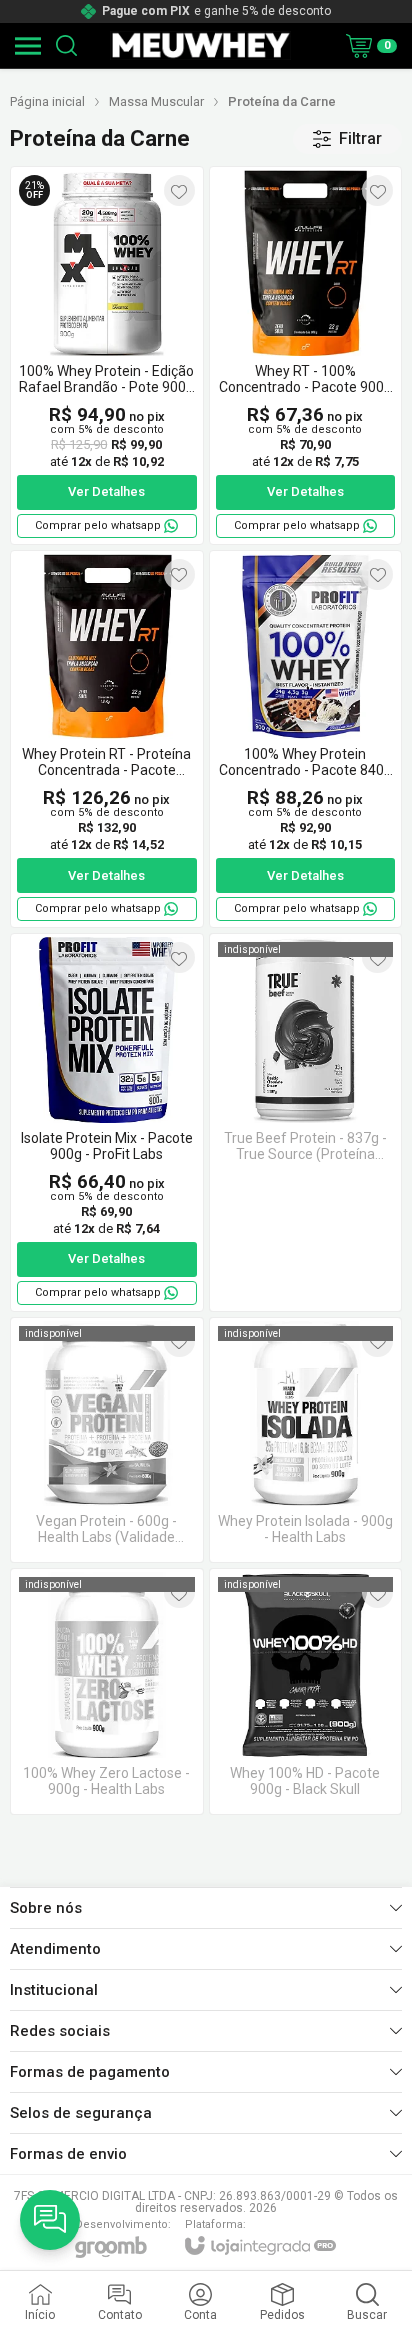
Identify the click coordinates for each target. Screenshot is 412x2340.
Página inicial (47, 101)
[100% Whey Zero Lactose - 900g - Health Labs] (107, 1691)
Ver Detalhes (106, 491)
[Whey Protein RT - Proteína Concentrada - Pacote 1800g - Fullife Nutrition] (107, 739)
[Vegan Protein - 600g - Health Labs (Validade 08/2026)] (107, 1440)
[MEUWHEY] (200, 45)
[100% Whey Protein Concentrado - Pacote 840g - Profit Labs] (306, 739)
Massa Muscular (156, 101)
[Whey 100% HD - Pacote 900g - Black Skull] (306, 1691)
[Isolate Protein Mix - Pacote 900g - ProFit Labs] (107, 1122)
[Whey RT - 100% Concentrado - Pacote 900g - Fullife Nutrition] (306, 355)
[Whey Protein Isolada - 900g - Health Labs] (306, 1440)
